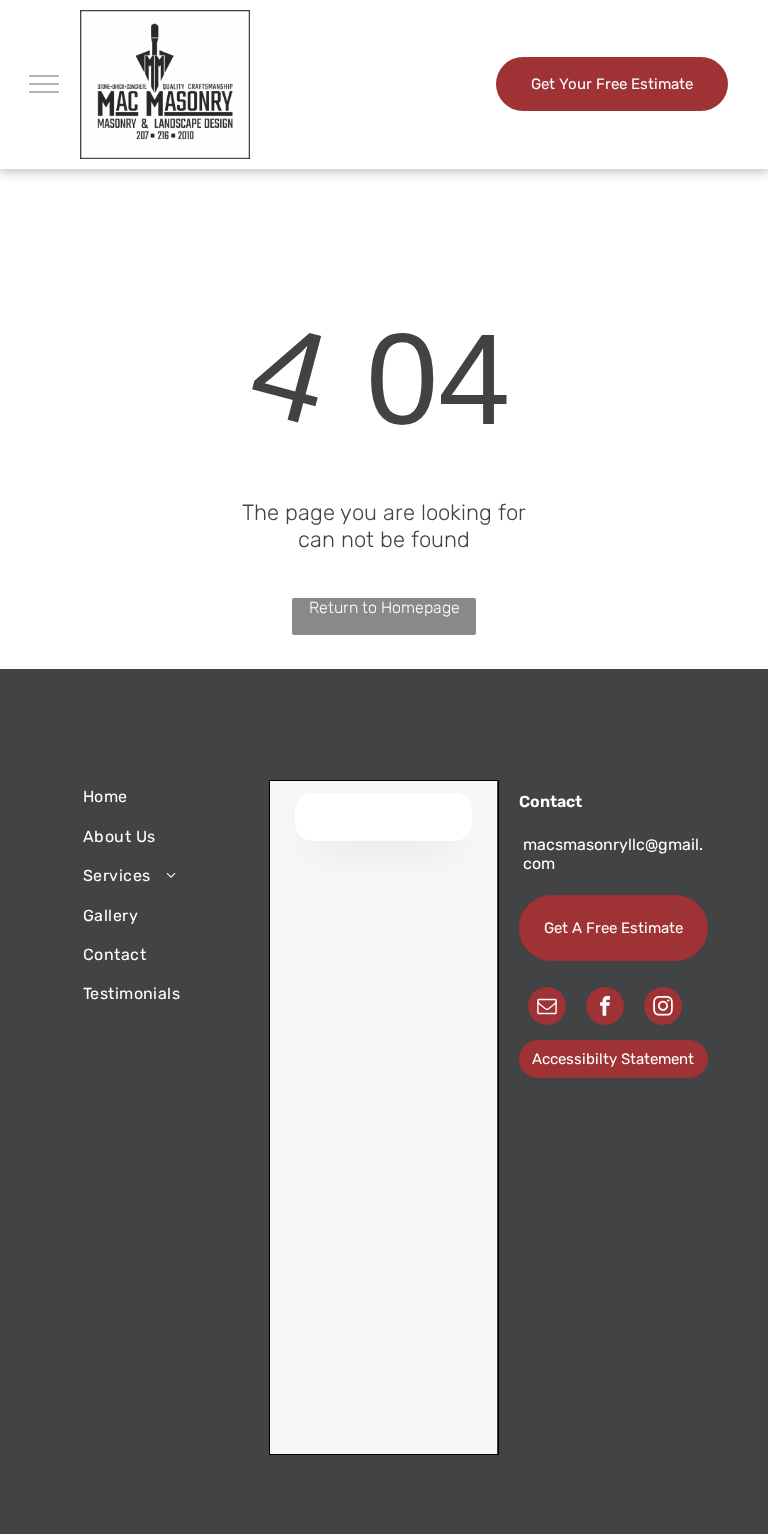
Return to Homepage (384, 607)
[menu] (44, 84)
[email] (547, 1008)
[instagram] (663, 1008)
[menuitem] (155, 796)
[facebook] (605, 1008)
